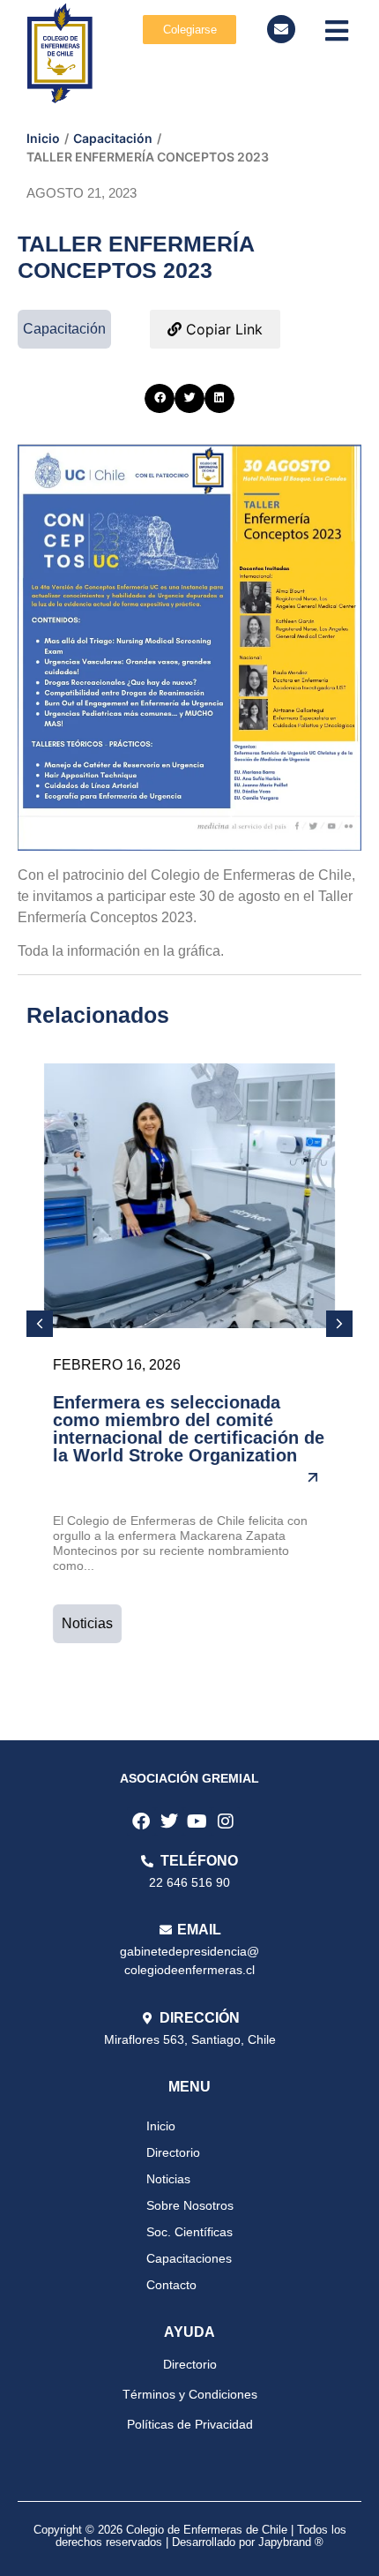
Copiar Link (222, 329)
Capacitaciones (189, 2258)
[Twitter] (169, 1821)
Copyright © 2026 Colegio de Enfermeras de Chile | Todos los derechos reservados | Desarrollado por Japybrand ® (190, 2536)
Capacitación (113, 138)
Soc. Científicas (189, 2232)
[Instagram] (226, 1821)
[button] (160, 399)
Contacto (171, 2285)
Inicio (43, 138)
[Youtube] (197, 1821)
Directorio (173, 2152)
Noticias (87, 1623)
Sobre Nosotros (190, 2205)
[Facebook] (141, 1821)
